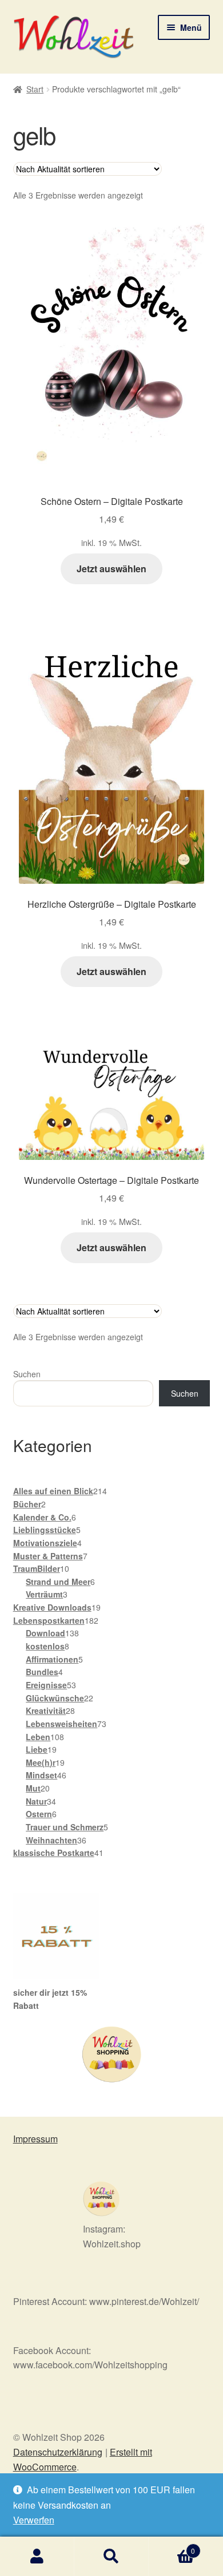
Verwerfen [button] (34, 2520)
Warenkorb (172, 2547)
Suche (111, 2557)
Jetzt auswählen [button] (111, 569)
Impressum (35, 2139)
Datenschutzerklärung (58, 2452)
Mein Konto (37, 2557)
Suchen (27, 1374)
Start (35, 89)
